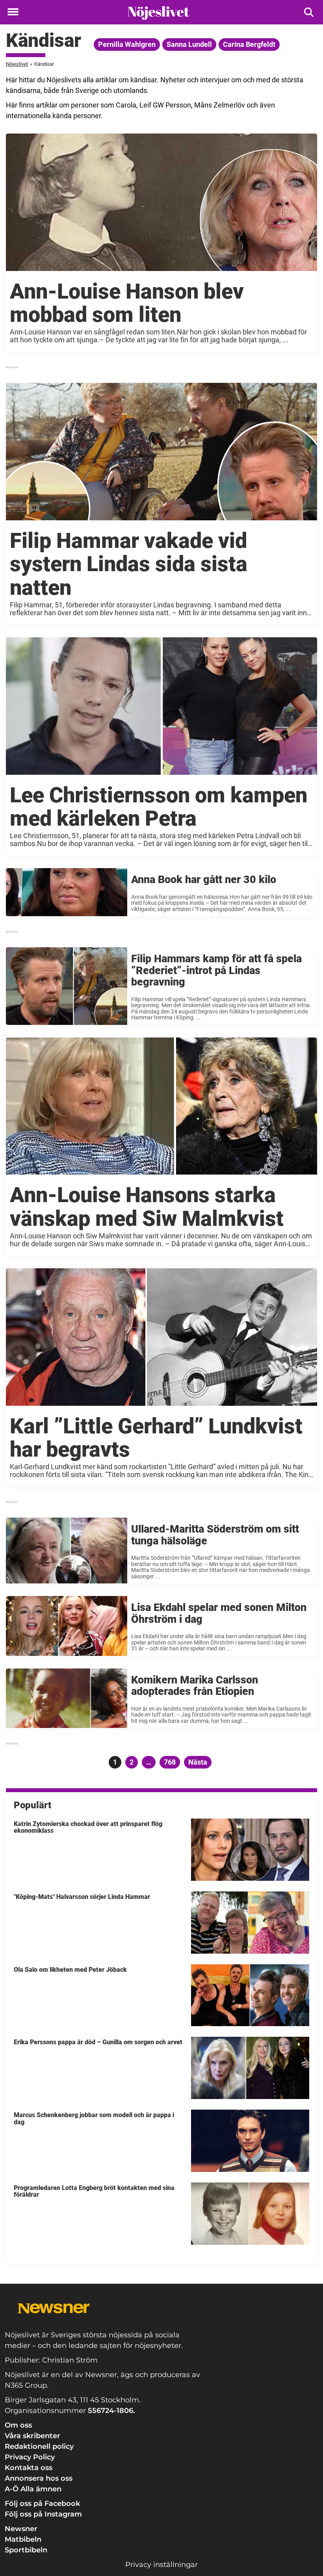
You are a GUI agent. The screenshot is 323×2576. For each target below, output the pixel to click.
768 (171, 1762)
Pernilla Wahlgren (127, 44)
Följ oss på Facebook (42, 2504)
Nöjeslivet (17, 64)
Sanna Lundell (189, 44)
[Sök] (309, 12)
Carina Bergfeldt (249, 44)
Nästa (198, 1762)
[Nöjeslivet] (159, 13)
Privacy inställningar (161, 2565)
